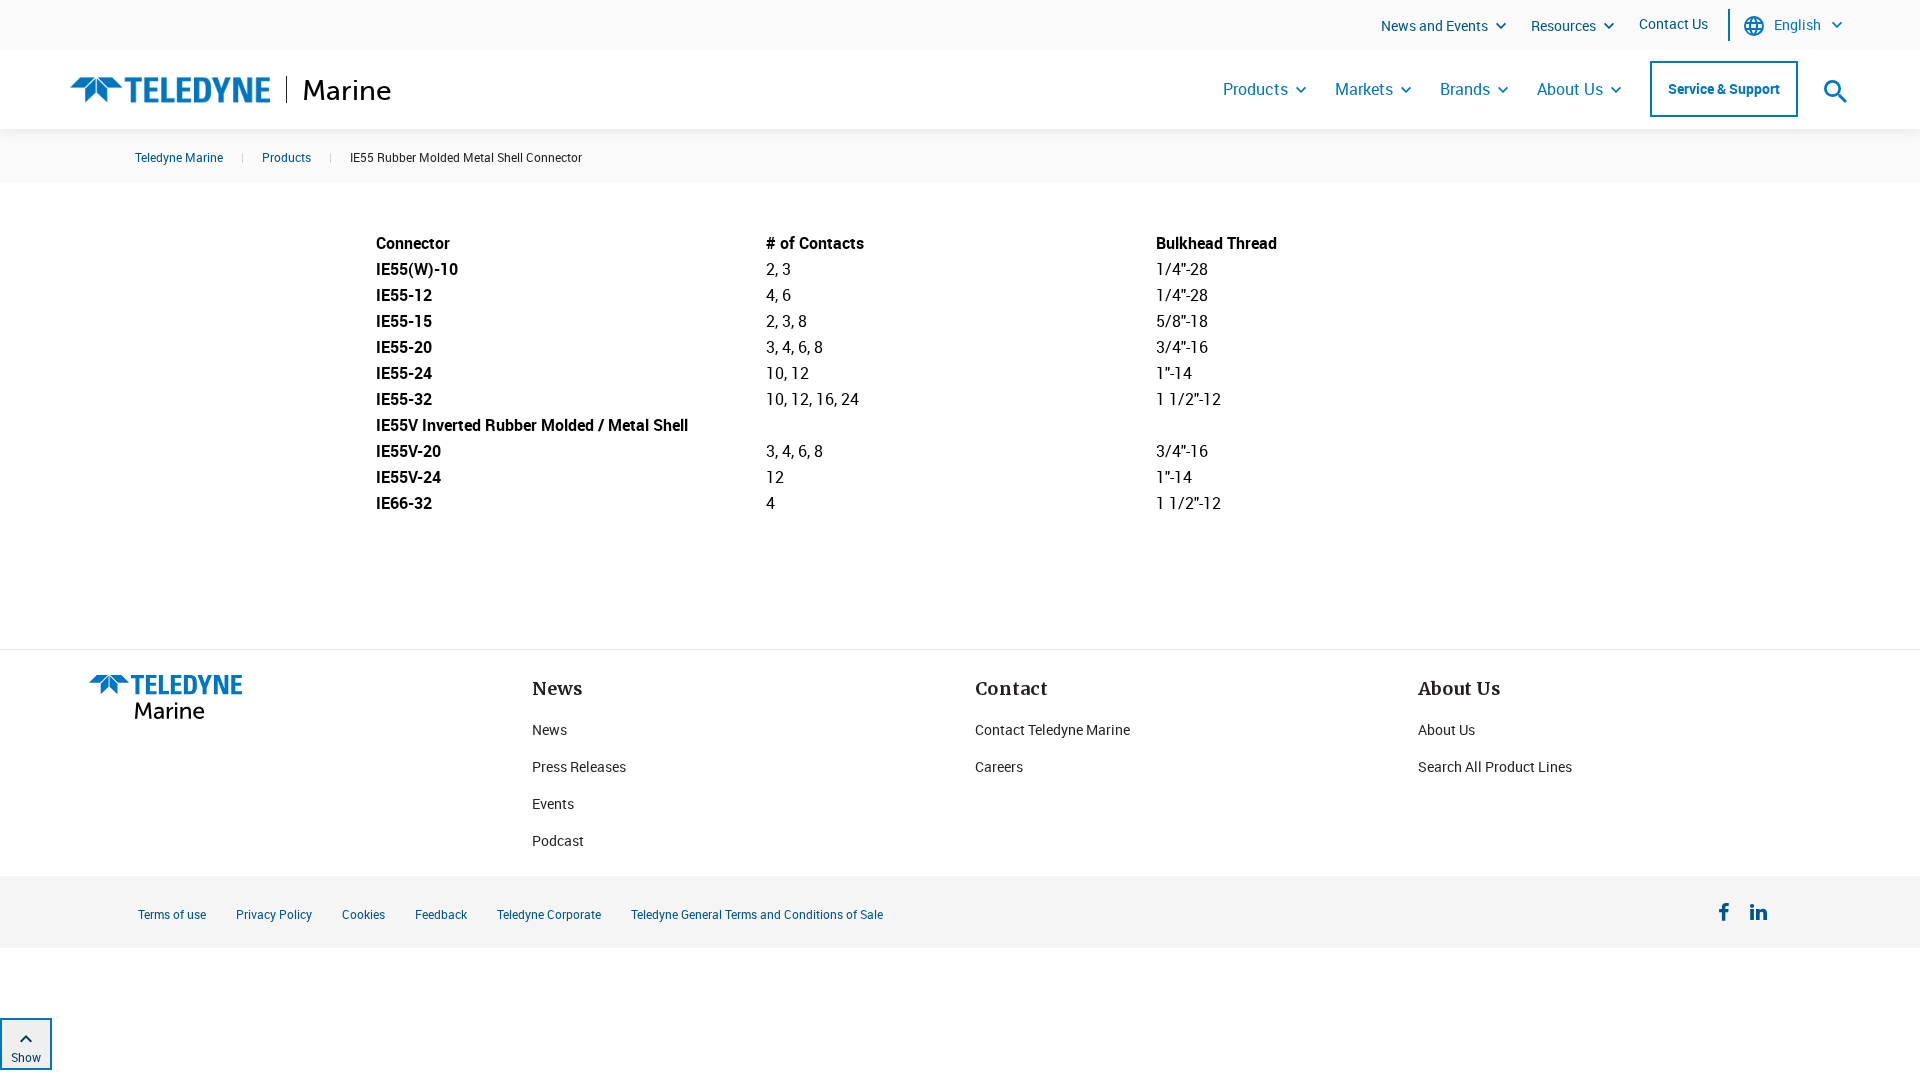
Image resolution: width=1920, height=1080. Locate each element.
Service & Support (1724, 88)
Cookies (363, 914)
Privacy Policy (274, 914)
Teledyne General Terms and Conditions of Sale (757, 914)
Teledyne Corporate (549, 914)
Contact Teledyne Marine (1052, 729)
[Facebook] (1724, 915)
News (549, 729)
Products (1255, 89)
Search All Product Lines (1495, 766)
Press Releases (579, 766)
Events (553, 803)
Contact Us (1673, 23)
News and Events (1434, 25)
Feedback (441, 914)
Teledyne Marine (179, 157)
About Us (1570, 89)
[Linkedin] (1758, 915)
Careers (999, 766)
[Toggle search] (1836, 91)
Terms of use (172, 914)
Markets (1364, 89)
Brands (1465, 89)
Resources (1563, 25)
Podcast (558, 840)
